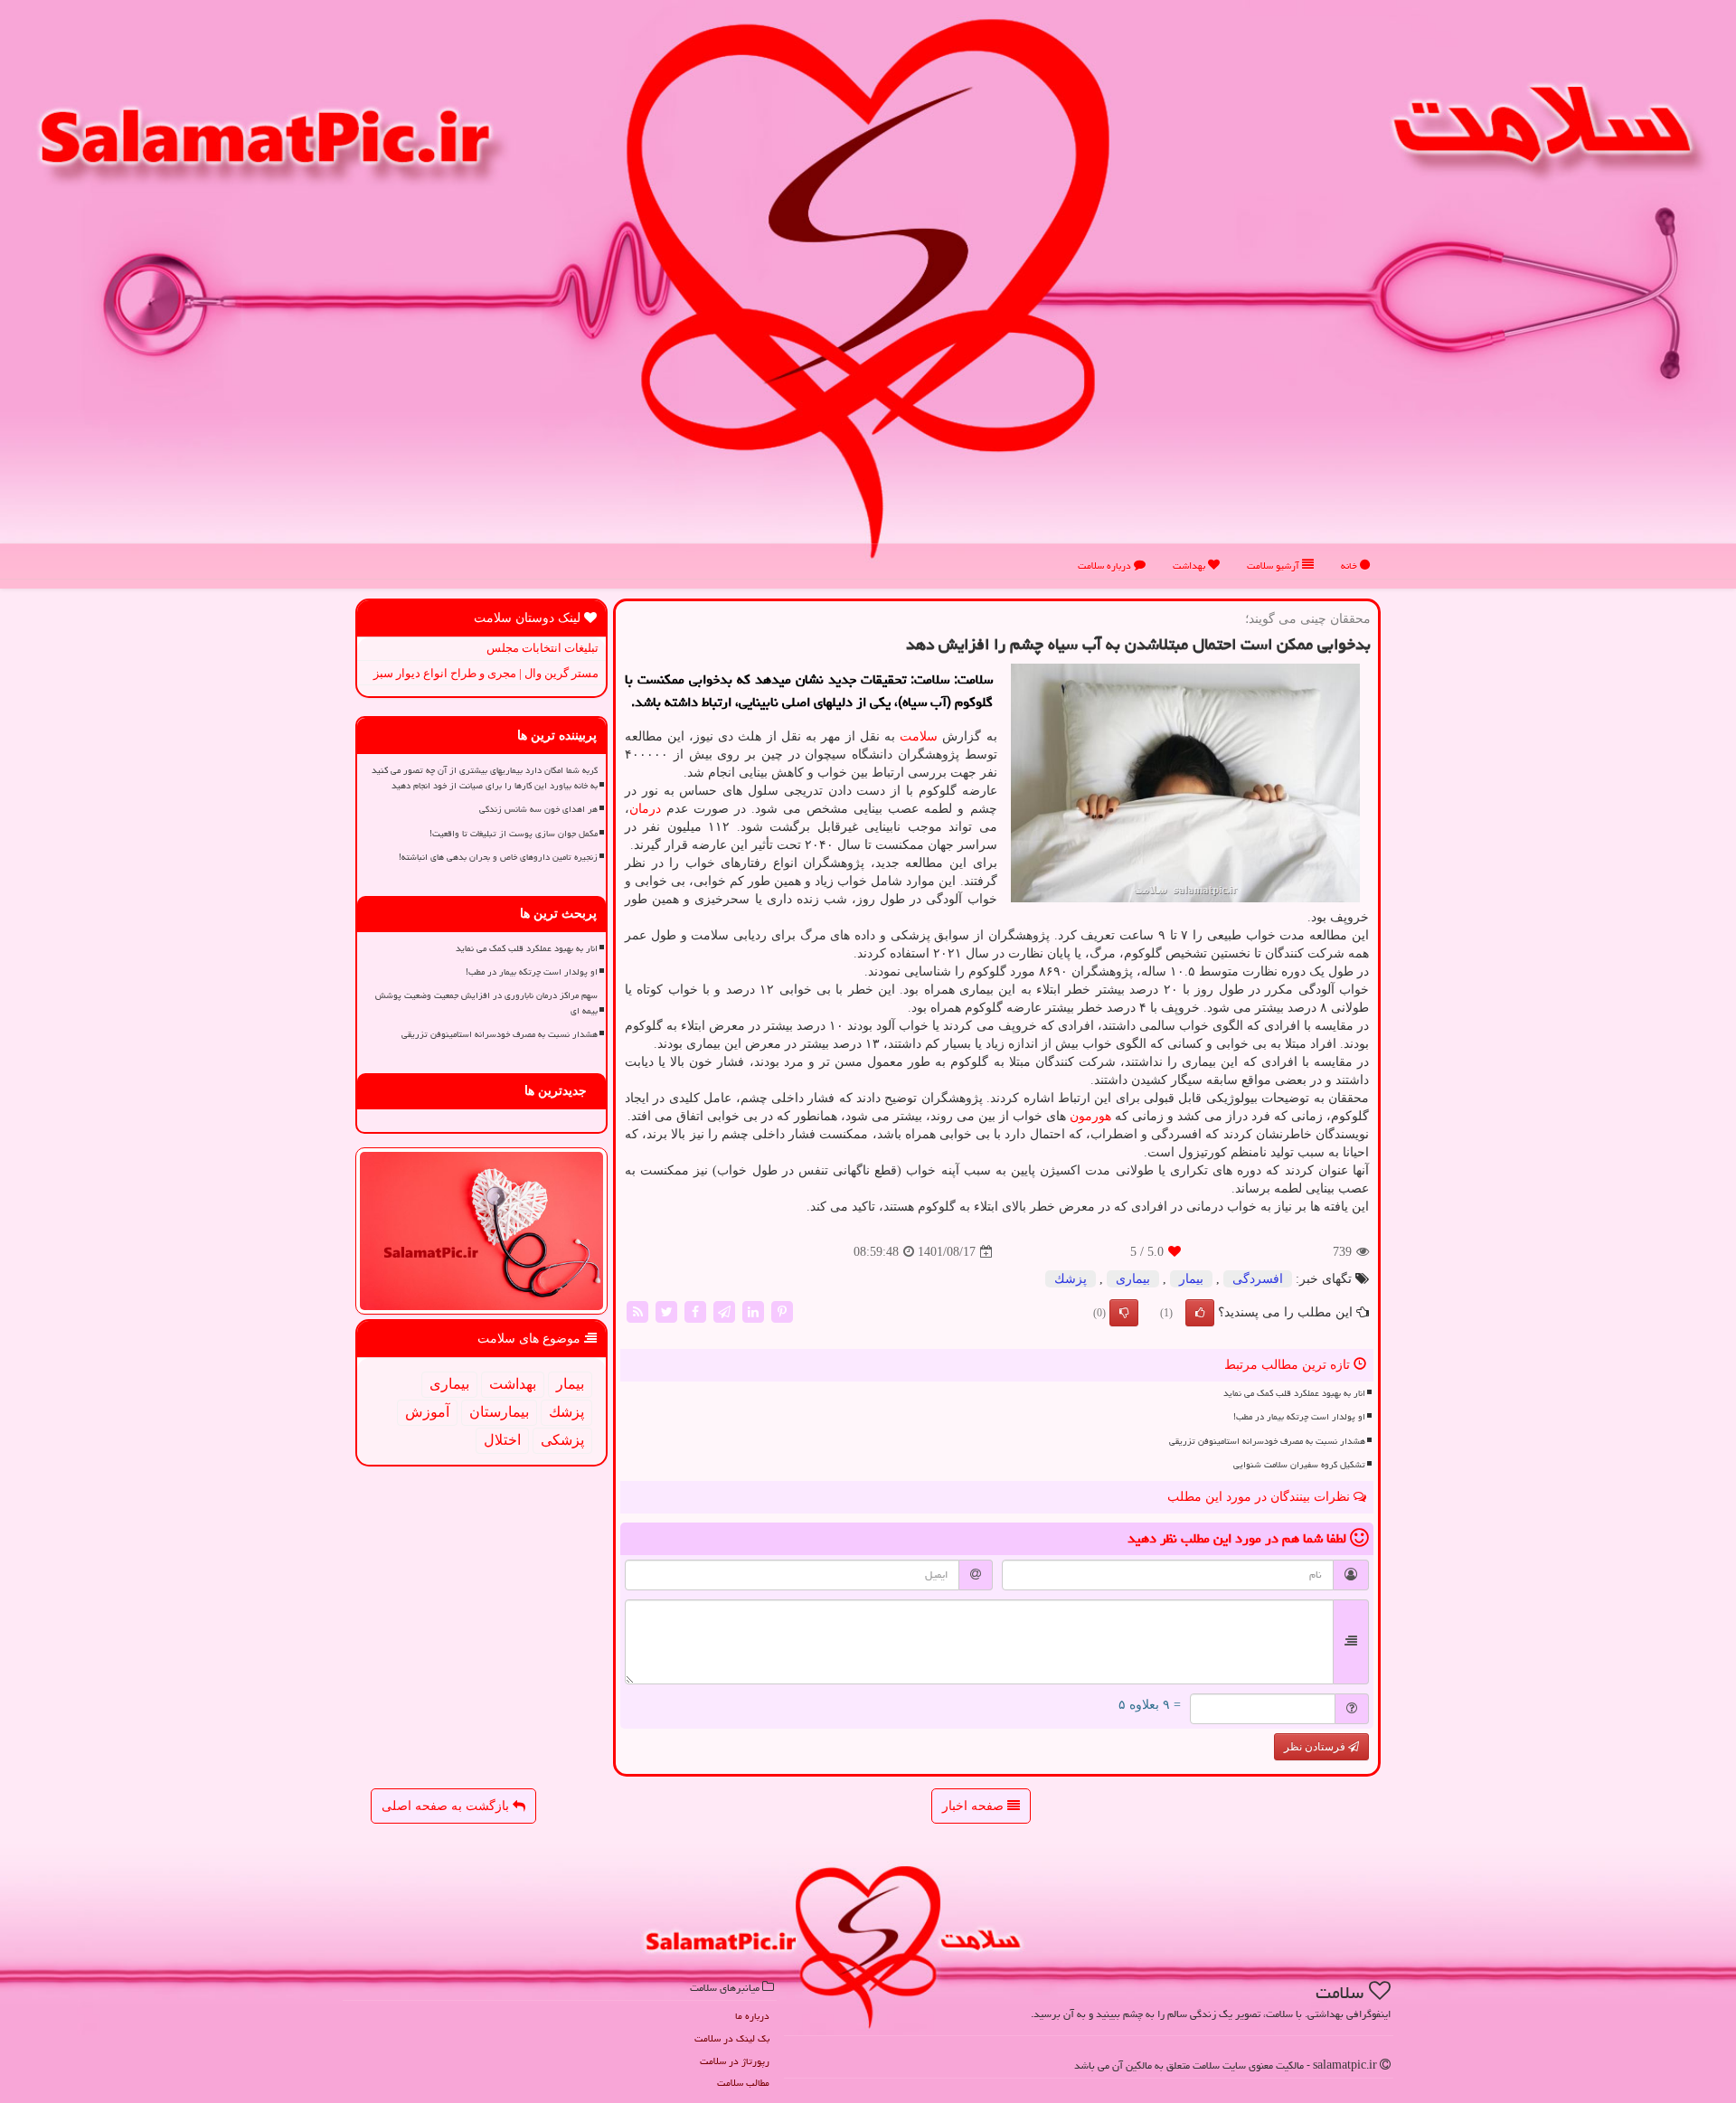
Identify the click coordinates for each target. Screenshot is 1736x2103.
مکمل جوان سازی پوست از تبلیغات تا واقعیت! (514, 834)
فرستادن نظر (1316, 1747)
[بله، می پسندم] (1200, 1313)
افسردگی (1258, 1279)
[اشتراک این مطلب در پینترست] (782, 1311)
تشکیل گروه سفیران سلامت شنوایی (1299, 1465)
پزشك (1071, 1279)
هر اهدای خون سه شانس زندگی (538, 809)
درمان (645, 809)
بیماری (1133, 1279)
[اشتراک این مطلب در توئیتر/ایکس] (666, 1311)
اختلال (502, 1440)
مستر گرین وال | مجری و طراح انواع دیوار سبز (486, 673)
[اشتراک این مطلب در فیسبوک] (695, 1311)
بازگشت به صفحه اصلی (447, 1806)
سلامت (919, 736)
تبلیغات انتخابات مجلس (542, 648)
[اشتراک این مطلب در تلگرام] (724, 1311)
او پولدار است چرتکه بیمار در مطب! (1299, 1417)
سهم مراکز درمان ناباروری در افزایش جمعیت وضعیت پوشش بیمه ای (486, 1003)
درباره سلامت (1106, 566)
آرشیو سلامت (1274, 566)
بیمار (1191, 1279)
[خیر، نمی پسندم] (1124, 1313)
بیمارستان (499, 1412)
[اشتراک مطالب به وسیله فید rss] (637, 1311)
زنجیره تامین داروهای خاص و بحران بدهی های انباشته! (498, 857)
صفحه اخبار (975, 1806)
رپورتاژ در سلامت (735, 2061)
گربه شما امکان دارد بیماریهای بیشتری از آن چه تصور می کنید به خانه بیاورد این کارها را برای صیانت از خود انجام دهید (485, 778)
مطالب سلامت (743, 2083)
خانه (1350, 566)
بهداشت (1190, 566)
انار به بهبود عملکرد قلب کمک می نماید (1294, 1393)
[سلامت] (868, 288)
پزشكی (562, 1440)
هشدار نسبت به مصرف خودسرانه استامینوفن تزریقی (1267, 1441)
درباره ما (752, 2016)
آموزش (427, 1412)
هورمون (1090, 1116)
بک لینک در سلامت (732, 2038)
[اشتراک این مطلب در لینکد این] (753, 1311)
